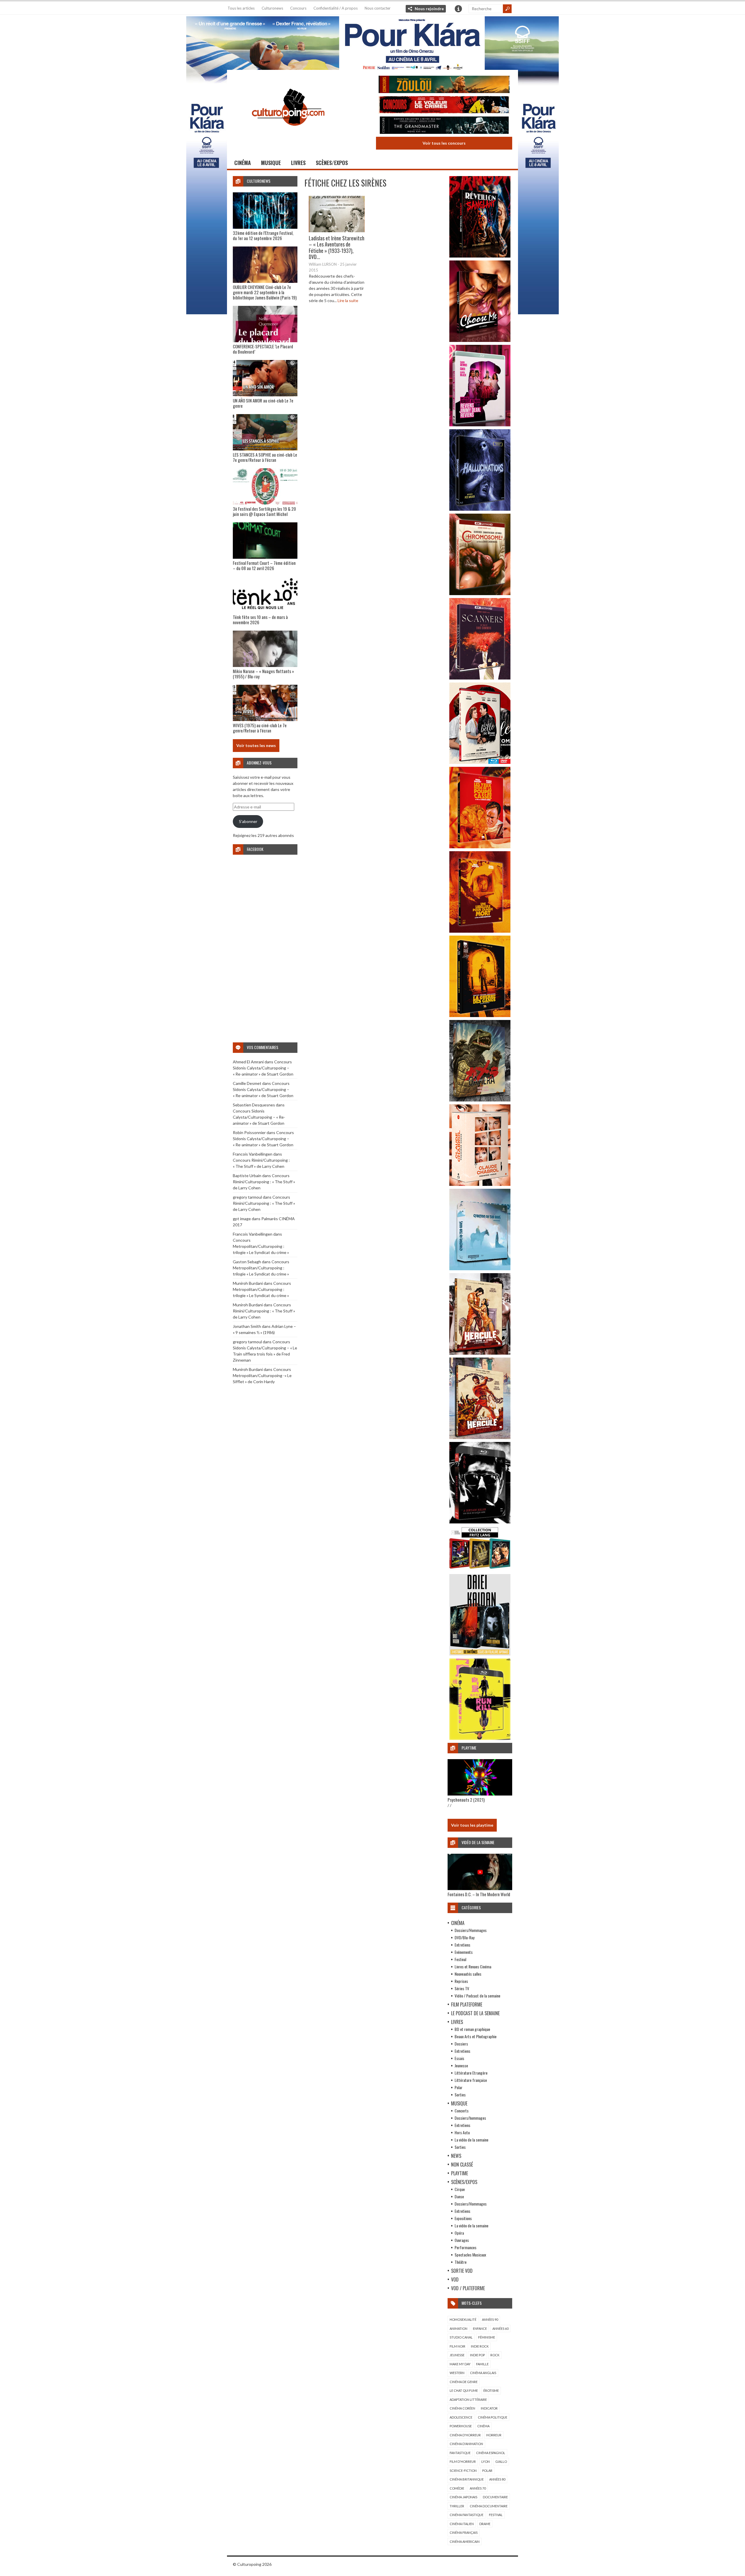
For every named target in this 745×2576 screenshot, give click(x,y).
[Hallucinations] (480, 509)
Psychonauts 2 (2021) (466, 1800)
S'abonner (248, 821)
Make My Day (460, 2364)
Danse (459, 2196)
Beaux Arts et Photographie (476, 2036)
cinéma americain (465, 2542)
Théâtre (461, 2262)
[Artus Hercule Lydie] (480, 1353)
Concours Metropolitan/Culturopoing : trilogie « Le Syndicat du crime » (261, 1246)
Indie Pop (477, 2355)
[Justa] (372, 42)
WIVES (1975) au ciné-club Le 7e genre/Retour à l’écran (260, 728)
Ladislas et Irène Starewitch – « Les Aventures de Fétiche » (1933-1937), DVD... (337, 248)
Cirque (460, 2189)
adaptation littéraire (468, 2400)
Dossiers (461, 2044)
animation (458, 2328)
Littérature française (471, 2080)
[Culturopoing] (288, 134)
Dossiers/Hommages (471, 1930)
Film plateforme (467, 2004)
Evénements (464, 1952)
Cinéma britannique (467, 2479)
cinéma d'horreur (465, 2435)
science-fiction (463, 2471)
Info (458, 9)
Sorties (460, 2095)
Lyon (486, 2461)
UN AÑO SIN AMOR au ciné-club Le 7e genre (263, 403)
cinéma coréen (462, 2408)
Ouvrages (462, 2240)
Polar (458, 2087)
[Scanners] (480, 678)
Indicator (489, 2408)
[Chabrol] (480, 1184)
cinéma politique (493, 2417)
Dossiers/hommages (470, 2118)
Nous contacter (378, 8)
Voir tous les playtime (472, 1825)
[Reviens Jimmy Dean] (480, 425)
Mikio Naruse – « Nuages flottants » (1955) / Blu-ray (263, 674)
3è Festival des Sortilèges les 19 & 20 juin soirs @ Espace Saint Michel (264, 511)
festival (496, 2515)
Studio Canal (461, 2337)
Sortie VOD (462, 2271)
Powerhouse (461, 2426)
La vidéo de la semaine (471, 2140)
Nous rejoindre (429, 9)
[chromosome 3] (480, 594)
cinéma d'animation (466, 2444)
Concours (298, 8)
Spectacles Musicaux (470, 2255)
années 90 (490, 2319)
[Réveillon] (480, 256)
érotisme (491, 2390)
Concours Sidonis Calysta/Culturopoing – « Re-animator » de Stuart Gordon (263, 1068)
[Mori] (480, 1522)
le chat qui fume (464, 2390)
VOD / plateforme (468, 2288)
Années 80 (497, 2479)
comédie (457, 2488)
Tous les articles (241, 8)
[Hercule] (480, 1437)
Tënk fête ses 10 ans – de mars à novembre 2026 (260, 620)
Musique (271, 163)
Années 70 (478, 2488)
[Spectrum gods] (480, 1269)
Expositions (463, 2218)
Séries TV (462, 1988)
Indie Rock (480, 2346)
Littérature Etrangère (471, 2073)
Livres (298, 163)
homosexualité (463, 2319)
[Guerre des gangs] (480, 1015)
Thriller (457, 2506)
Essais (459, 2058)
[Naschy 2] (480, 931)
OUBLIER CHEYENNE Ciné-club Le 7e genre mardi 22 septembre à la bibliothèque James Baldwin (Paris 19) (265, 292)
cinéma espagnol (491, 2453)
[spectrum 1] (480, 1738)
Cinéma (243, 163)
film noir (457, 2346)
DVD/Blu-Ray (464, 1937)
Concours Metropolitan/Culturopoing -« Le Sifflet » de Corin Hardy (262, 1375)
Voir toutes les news (256, 745)
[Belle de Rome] (480, 762)
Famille (482, 2364)
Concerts (462, 2111)
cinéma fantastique (466, 2515)
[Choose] (480, 340)
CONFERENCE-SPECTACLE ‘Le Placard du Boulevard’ (263, 349)
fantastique (460, 2453)
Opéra (459, 2233)
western (457, 2373)
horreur (494, 2435)
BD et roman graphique (472, 2029)
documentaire (495, 2497)
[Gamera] (480, 1100)
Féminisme (487, 2337)
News (456, 2156)
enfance (480, 2328)
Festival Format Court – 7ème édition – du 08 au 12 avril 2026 (264, 565)
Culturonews (272, 8)
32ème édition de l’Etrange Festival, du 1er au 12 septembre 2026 (263, 235)
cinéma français (464, 2532)
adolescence (461, 2417)
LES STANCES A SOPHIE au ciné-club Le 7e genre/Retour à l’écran (265, 457)
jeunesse (457, 2355)
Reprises (461, 1981)
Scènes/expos (332, 163)
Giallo (501, 2461)
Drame (485, 2524)
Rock (495, 2355)
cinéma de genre (464, 2382)
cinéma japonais (463, 2497)
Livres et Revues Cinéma (473, 1966)
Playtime (460, 2173)
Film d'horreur (463, 2461)
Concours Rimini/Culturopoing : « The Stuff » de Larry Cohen (264, 1182)
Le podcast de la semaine (475, 2013)
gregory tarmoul (247, 1197)
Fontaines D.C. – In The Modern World (479, 1894)
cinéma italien (462, 2524)
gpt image (242, 1219)
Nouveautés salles (468, 1974)
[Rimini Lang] (480, 1570)
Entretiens (462, 1945)
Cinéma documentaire (489, 2506)
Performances (465, 2247)
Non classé (462, 2165)
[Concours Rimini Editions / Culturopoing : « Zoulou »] (444, 85)
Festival (460, 1959)
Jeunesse (461, 2065)
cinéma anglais (483, 2373)
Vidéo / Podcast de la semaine (477, 1996)
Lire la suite (348, 300)
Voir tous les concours (444, 143)
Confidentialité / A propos (336, 8)
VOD (455, 2279)
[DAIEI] (480, 1654)
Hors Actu (462, 2132)
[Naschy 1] (480, 847)
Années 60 (500, 2328)
